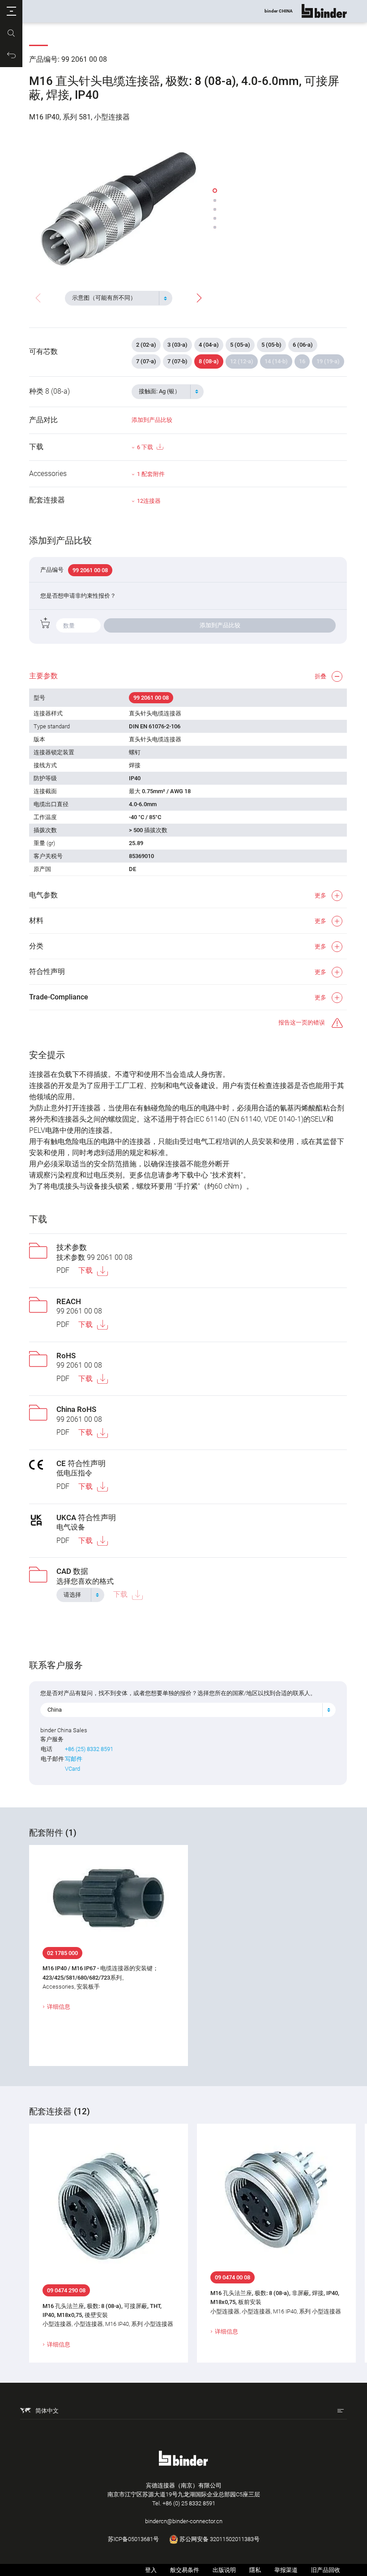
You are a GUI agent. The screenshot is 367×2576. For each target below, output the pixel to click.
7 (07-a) (146, 361)
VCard (73, 1769)
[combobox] (119, 298)
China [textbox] (55, 1710)
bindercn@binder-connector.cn (184, 2521)
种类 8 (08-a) (49, 391)
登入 (151, 2570)
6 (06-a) (303, 345)
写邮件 (74, 1759)
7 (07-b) (177, 361)
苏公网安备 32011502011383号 (219, 2539)
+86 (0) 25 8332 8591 (189, 2503)
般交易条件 (185, 2570)
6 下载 (145, 447)
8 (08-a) (209, 361)
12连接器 (149, 501)
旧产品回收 (326, 2570)
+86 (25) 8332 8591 (89, 1749)
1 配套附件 (151, 474)
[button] (11, 11)
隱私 (255, 2570)
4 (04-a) (209, 345)
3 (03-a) (177, 345)
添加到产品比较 (152, 420)
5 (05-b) (271, 345)
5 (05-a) (240, 345)
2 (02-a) (146, 345)
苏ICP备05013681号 (133, 2539)
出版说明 (224, 2570)
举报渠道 (286, 2570)
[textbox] (115, 298)
